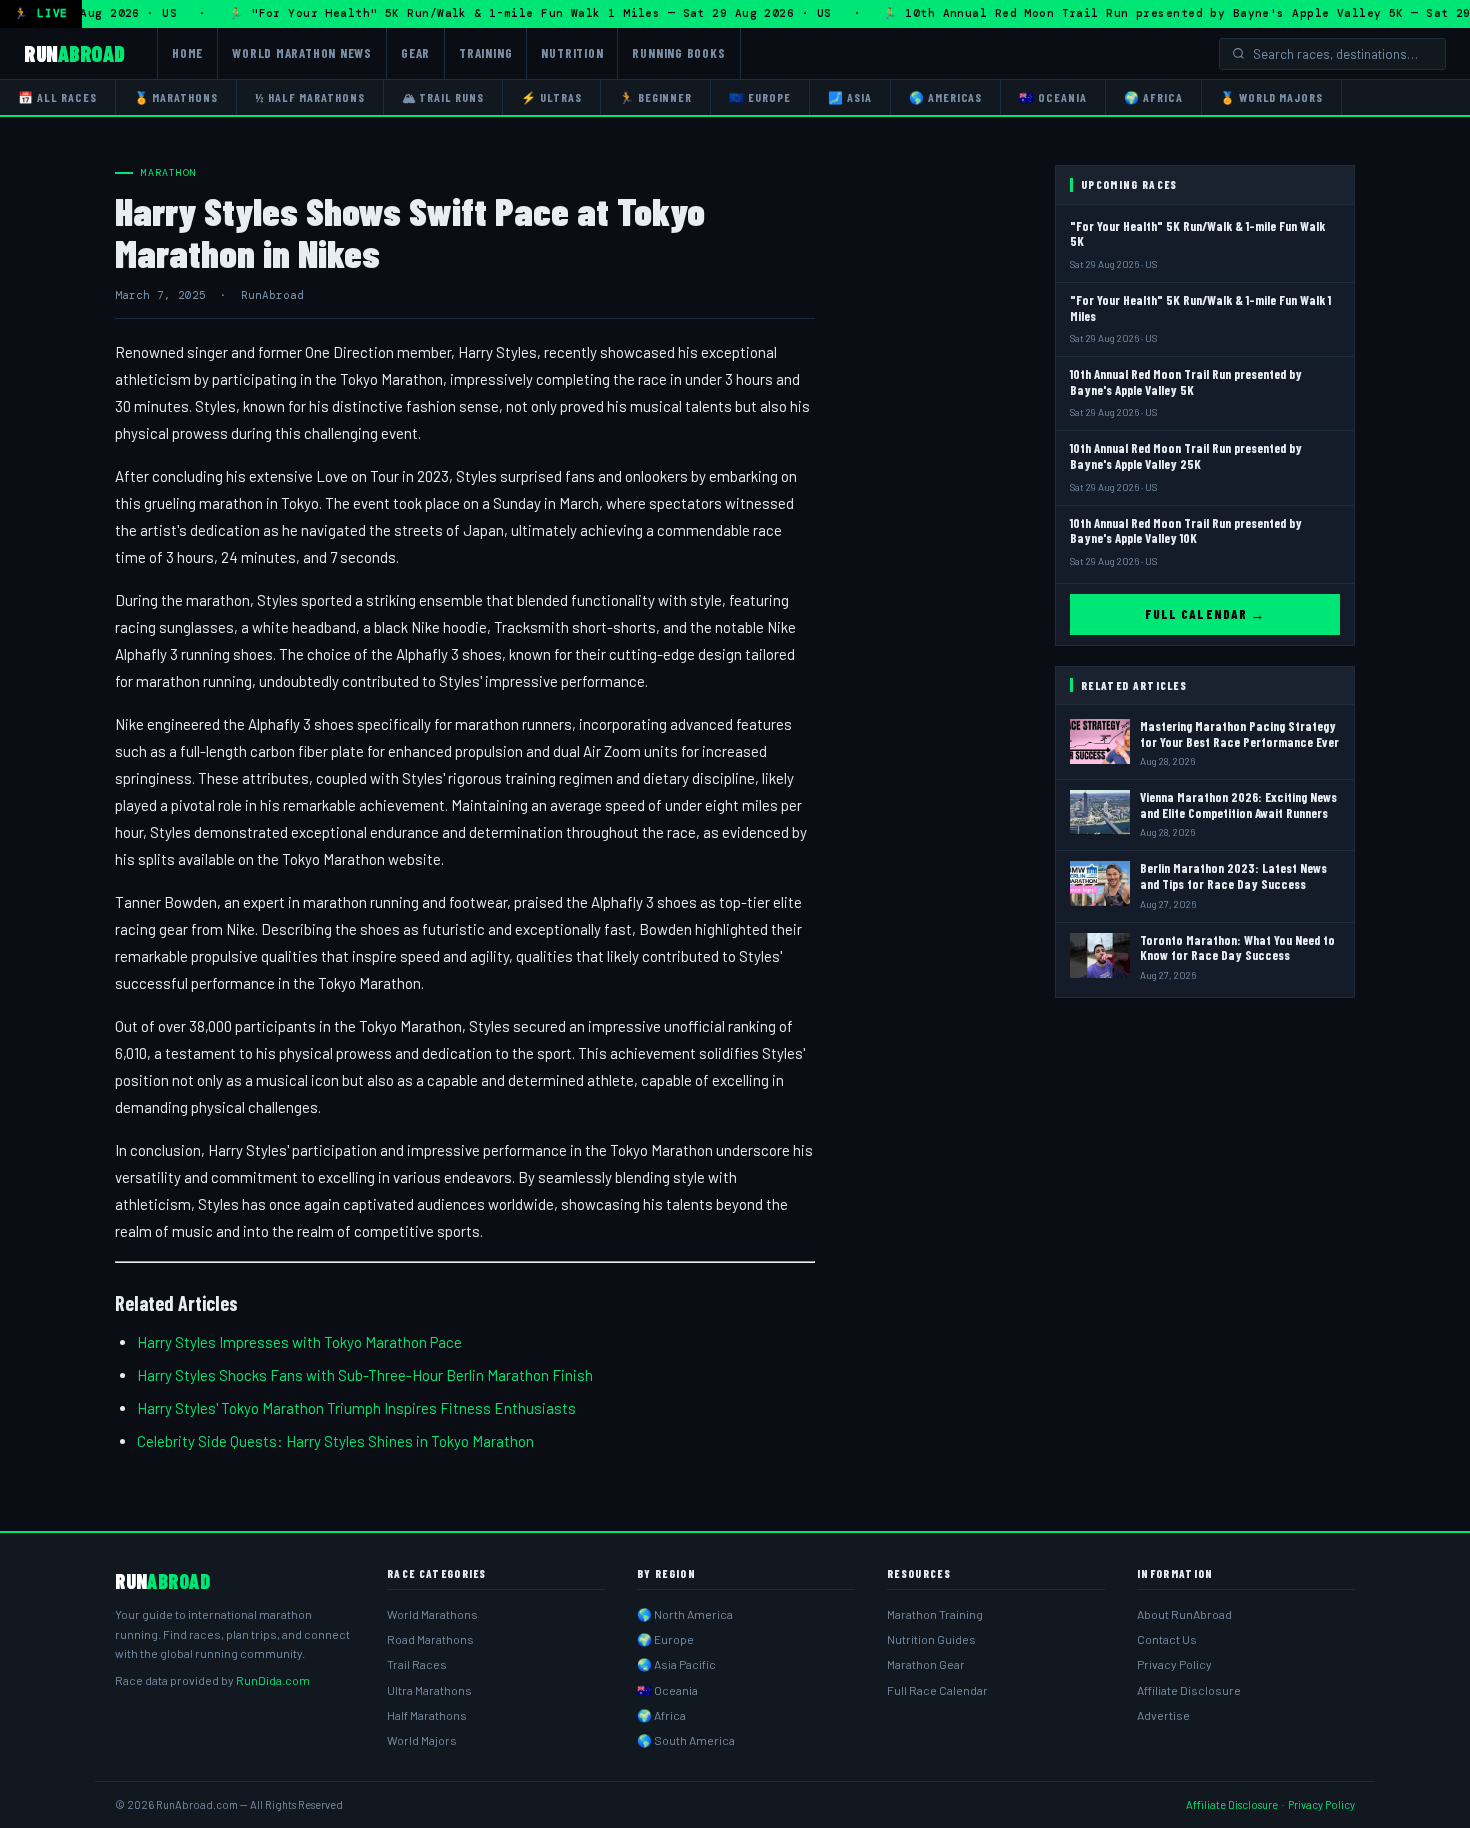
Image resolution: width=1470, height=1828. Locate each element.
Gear (415, 53)
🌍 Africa (1153, 97)
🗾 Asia (850, 97)
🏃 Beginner (656, 97)
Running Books (678, 53)
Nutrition (572, 53)
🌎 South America (686, 1740)
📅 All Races (57, 97)
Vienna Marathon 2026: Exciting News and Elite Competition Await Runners (1238, 805)
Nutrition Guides (931, 1639)
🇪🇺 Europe (760, 97)
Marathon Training (935, 1614)
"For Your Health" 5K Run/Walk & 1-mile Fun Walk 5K (1197, 234)
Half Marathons (427, 1715)
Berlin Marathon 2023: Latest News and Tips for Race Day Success (1233, 876)
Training (485, 53)
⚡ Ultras (551, 97)
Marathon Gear (926, 1664)
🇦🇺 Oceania (1053, 97)
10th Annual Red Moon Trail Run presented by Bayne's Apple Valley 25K (1186, 456)
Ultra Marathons (429, 1690)
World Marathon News (302, 53)
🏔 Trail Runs (443, 97)
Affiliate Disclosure (1189, 1690)
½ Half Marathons (309, 97)
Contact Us (1167, 1639)
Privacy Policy (1174, 1664)
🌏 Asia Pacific (676, 1664)
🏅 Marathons (176, 97)
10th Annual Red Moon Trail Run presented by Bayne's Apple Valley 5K (1186, 382)
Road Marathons (430, 1639)
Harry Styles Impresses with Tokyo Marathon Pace (299, 1342)
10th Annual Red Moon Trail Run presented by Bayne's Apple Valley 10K (1186, 531)
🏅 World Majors (1271, 97)
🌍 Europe (665, 1639)
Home (187, 53)
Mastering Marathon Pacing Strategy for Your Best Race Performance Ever (1239, 734)
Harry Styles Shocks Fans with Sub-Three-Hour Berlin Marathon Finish (365, 1375)
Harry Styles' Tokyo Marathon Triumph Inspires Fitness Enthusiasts (356, 1408)
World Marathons (432, 1614)
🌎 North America (685, 1614)
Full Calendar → (1205, 614)
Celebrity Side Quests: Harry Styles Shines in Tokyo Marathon (335, 1441)
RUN (74, 53)
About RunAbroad (1184, 1614)
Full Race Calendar (937, 1690)
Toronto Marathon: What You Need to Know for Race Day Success (1237, 948)
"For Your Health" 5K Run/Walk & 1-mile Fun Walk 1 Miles (1200, 308)
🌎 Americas (946, 97)
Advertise (1163, 1715)
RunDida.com (273, 1680)
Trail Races (417, 1664)
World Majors (422, 1740)
